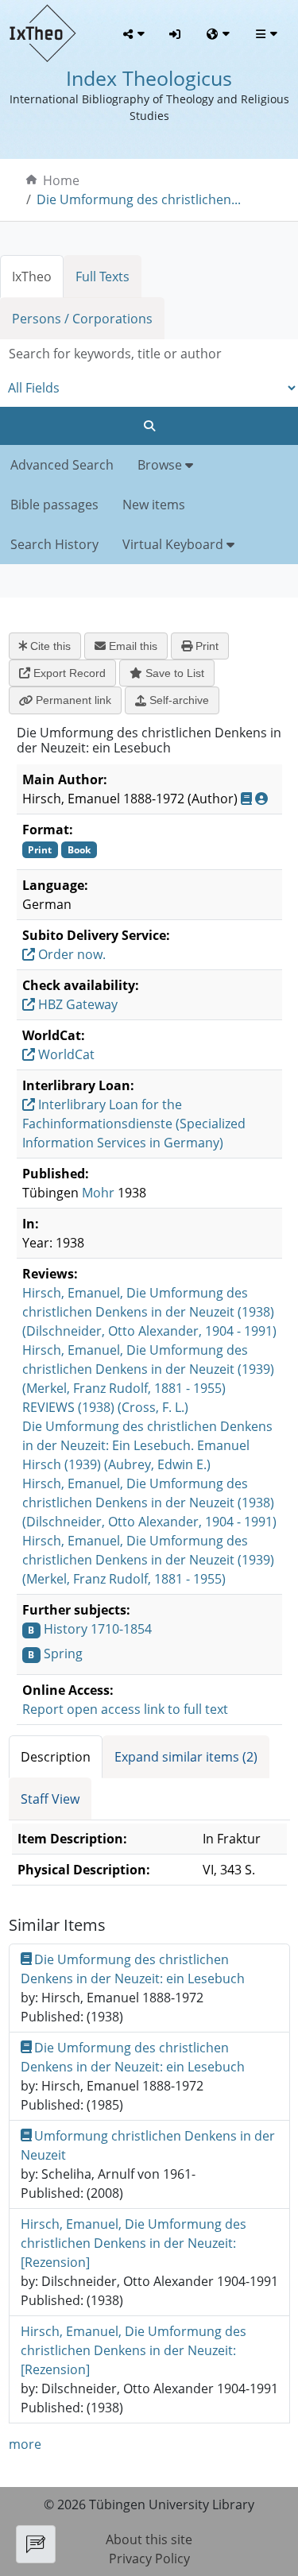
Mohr (98, 1193)
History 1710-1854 (98, 1629)
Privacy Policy (149, 2559)
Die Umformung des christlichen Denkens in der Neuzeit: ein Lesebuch (133, 1969)
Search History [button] (54, 544)
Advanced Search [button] (62, 465)
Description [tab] (56, 1757)
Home (61, 180)
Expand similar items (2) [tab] (186, 1757)
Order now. (70, 954)
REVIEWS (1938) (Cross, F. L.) (105, 1407)
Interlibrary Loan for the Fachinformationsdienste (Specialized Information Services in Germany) (134, 1124)
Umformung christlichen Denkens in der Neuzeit (148, 2145)
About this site (149, 2539)
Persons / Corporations (82, 319)
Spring (63, 1654)
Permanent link (72, 700)
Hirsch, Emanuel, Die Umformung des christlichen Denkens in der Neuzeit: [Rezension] (134, 2243)
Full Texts (103, 277)
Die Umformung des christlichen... (139, 199)
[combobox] (149, 354)
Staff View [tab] (50, 1799)
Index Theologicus (149, 78)
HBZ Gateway (76, 1004)
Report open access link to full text (125, 1709)
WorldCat (65, 1054)
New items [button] (154, 505)
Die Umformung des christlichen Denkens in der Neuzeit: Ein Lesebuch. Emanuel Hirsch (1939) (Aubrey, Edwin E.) (147, 1445)
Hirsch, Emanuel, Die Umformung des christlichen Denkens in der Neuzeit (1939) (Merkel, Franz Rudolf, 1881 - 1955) (148, 1369)
